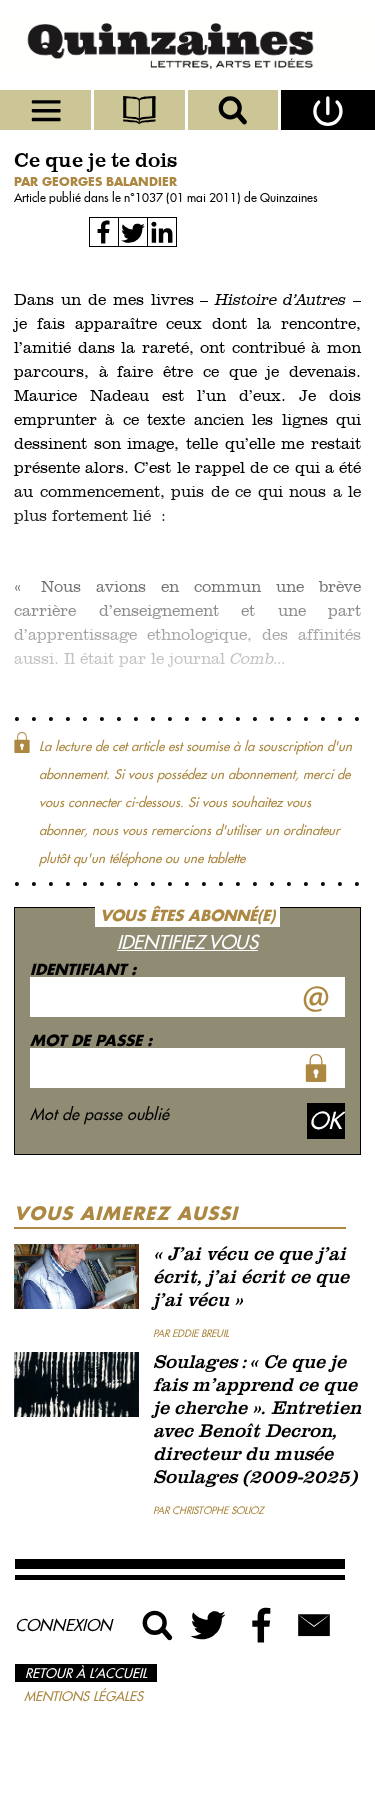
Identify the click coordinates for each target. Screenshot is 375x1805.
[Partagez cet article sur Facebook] (104, 232)
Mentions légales (83, 1696)
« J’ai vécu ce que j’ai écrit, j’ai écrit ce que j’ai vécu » (251, 1278)
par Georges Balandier (95, 181)
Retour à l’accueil (86, 1673)
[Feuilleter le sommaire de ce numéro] (141, 110)
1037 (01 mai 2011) (189, 197)
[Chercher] (235, 110)
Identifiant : (83, 969)
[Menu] (47, 110)
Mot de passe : (91, 1040)
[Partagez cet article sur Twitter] (133, 232)
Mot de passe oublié (99, 1114)
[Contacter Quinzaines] (314, 1625)
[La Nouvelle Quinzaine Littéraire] (187, 45)
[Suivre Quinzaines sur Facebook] (262, 1625)
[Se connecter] (328, 110)
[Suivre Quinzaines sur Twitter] (210, 1625)
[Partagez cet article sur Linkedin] (162, 232)
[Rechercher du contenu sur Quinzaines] (158, 1625)
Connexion (63, 1625)
